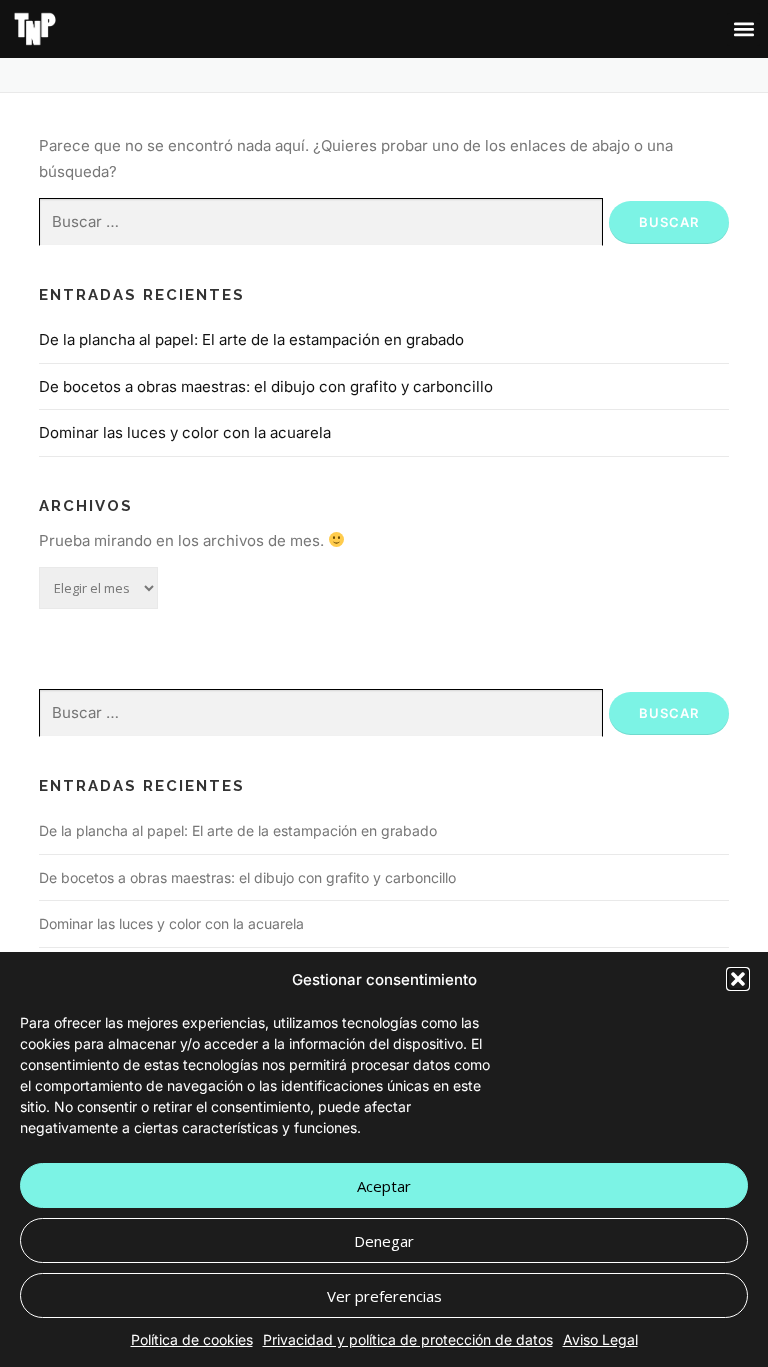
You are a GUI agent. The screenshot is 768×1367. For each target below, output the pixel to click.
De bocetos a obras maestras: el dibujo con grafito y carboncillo (266, 386)
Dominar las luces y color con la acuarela (185, 432)
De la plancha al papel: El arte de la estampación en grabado (251, 339)
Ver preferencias (384, 1296)
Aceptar (384, 1186)
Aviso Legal (600, 1339)
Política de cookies (192, 1339)
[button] (738, 979)
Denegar (384, 1241)
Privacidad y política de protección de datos (408, 1339)
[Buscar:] (321, 222)
